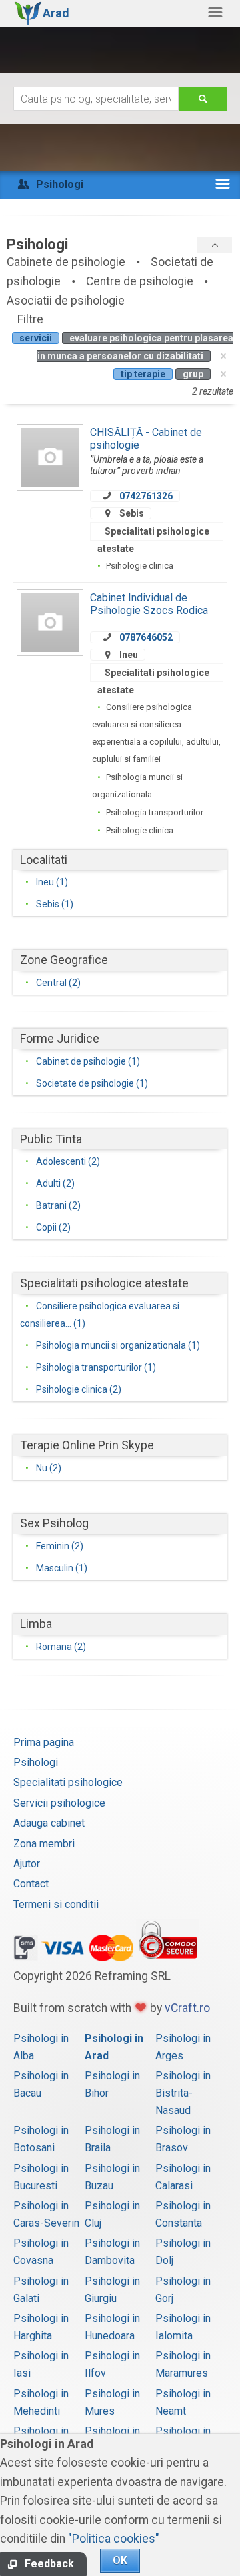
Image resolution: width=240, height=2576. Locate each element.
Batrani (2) (58, 1205)
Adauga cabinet (49, 1823)
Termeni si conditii (56, 1904)
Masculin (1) (62, 1568)
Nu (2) (49, 1468)
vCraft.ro (187, 2008)
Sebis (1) (55, 904)
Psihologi (36, 1762)
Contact (31, 1884)
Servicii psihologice (59, 1803)
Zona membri (44, 1844)
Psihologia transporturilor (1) (96, 1367)
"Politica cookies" (114, 2539)
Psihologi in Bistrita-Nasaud (183, 2093)
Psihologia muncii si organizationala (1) (118, 1345)
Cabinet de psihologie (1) (88, 1061)
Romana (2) (61, 1647)
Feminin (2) (60, 1546)
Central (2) (58, 983)
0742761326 (146, 496)
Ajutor (27, 1864)
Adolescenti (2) (68, 1161)
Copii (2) (53, 1227)
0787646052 (146, 637)
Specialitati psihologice (68, 1782)
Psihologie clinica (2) (79, 1389)
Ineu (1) (52, 882)
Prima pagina (44, 1742)
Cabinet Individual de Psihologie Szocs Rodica (149, 604)
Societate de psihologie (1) (92, 1083)
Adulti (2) (55, 1183)
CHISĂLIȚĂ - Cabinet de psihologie (146, 438)
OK (120, 2560)
